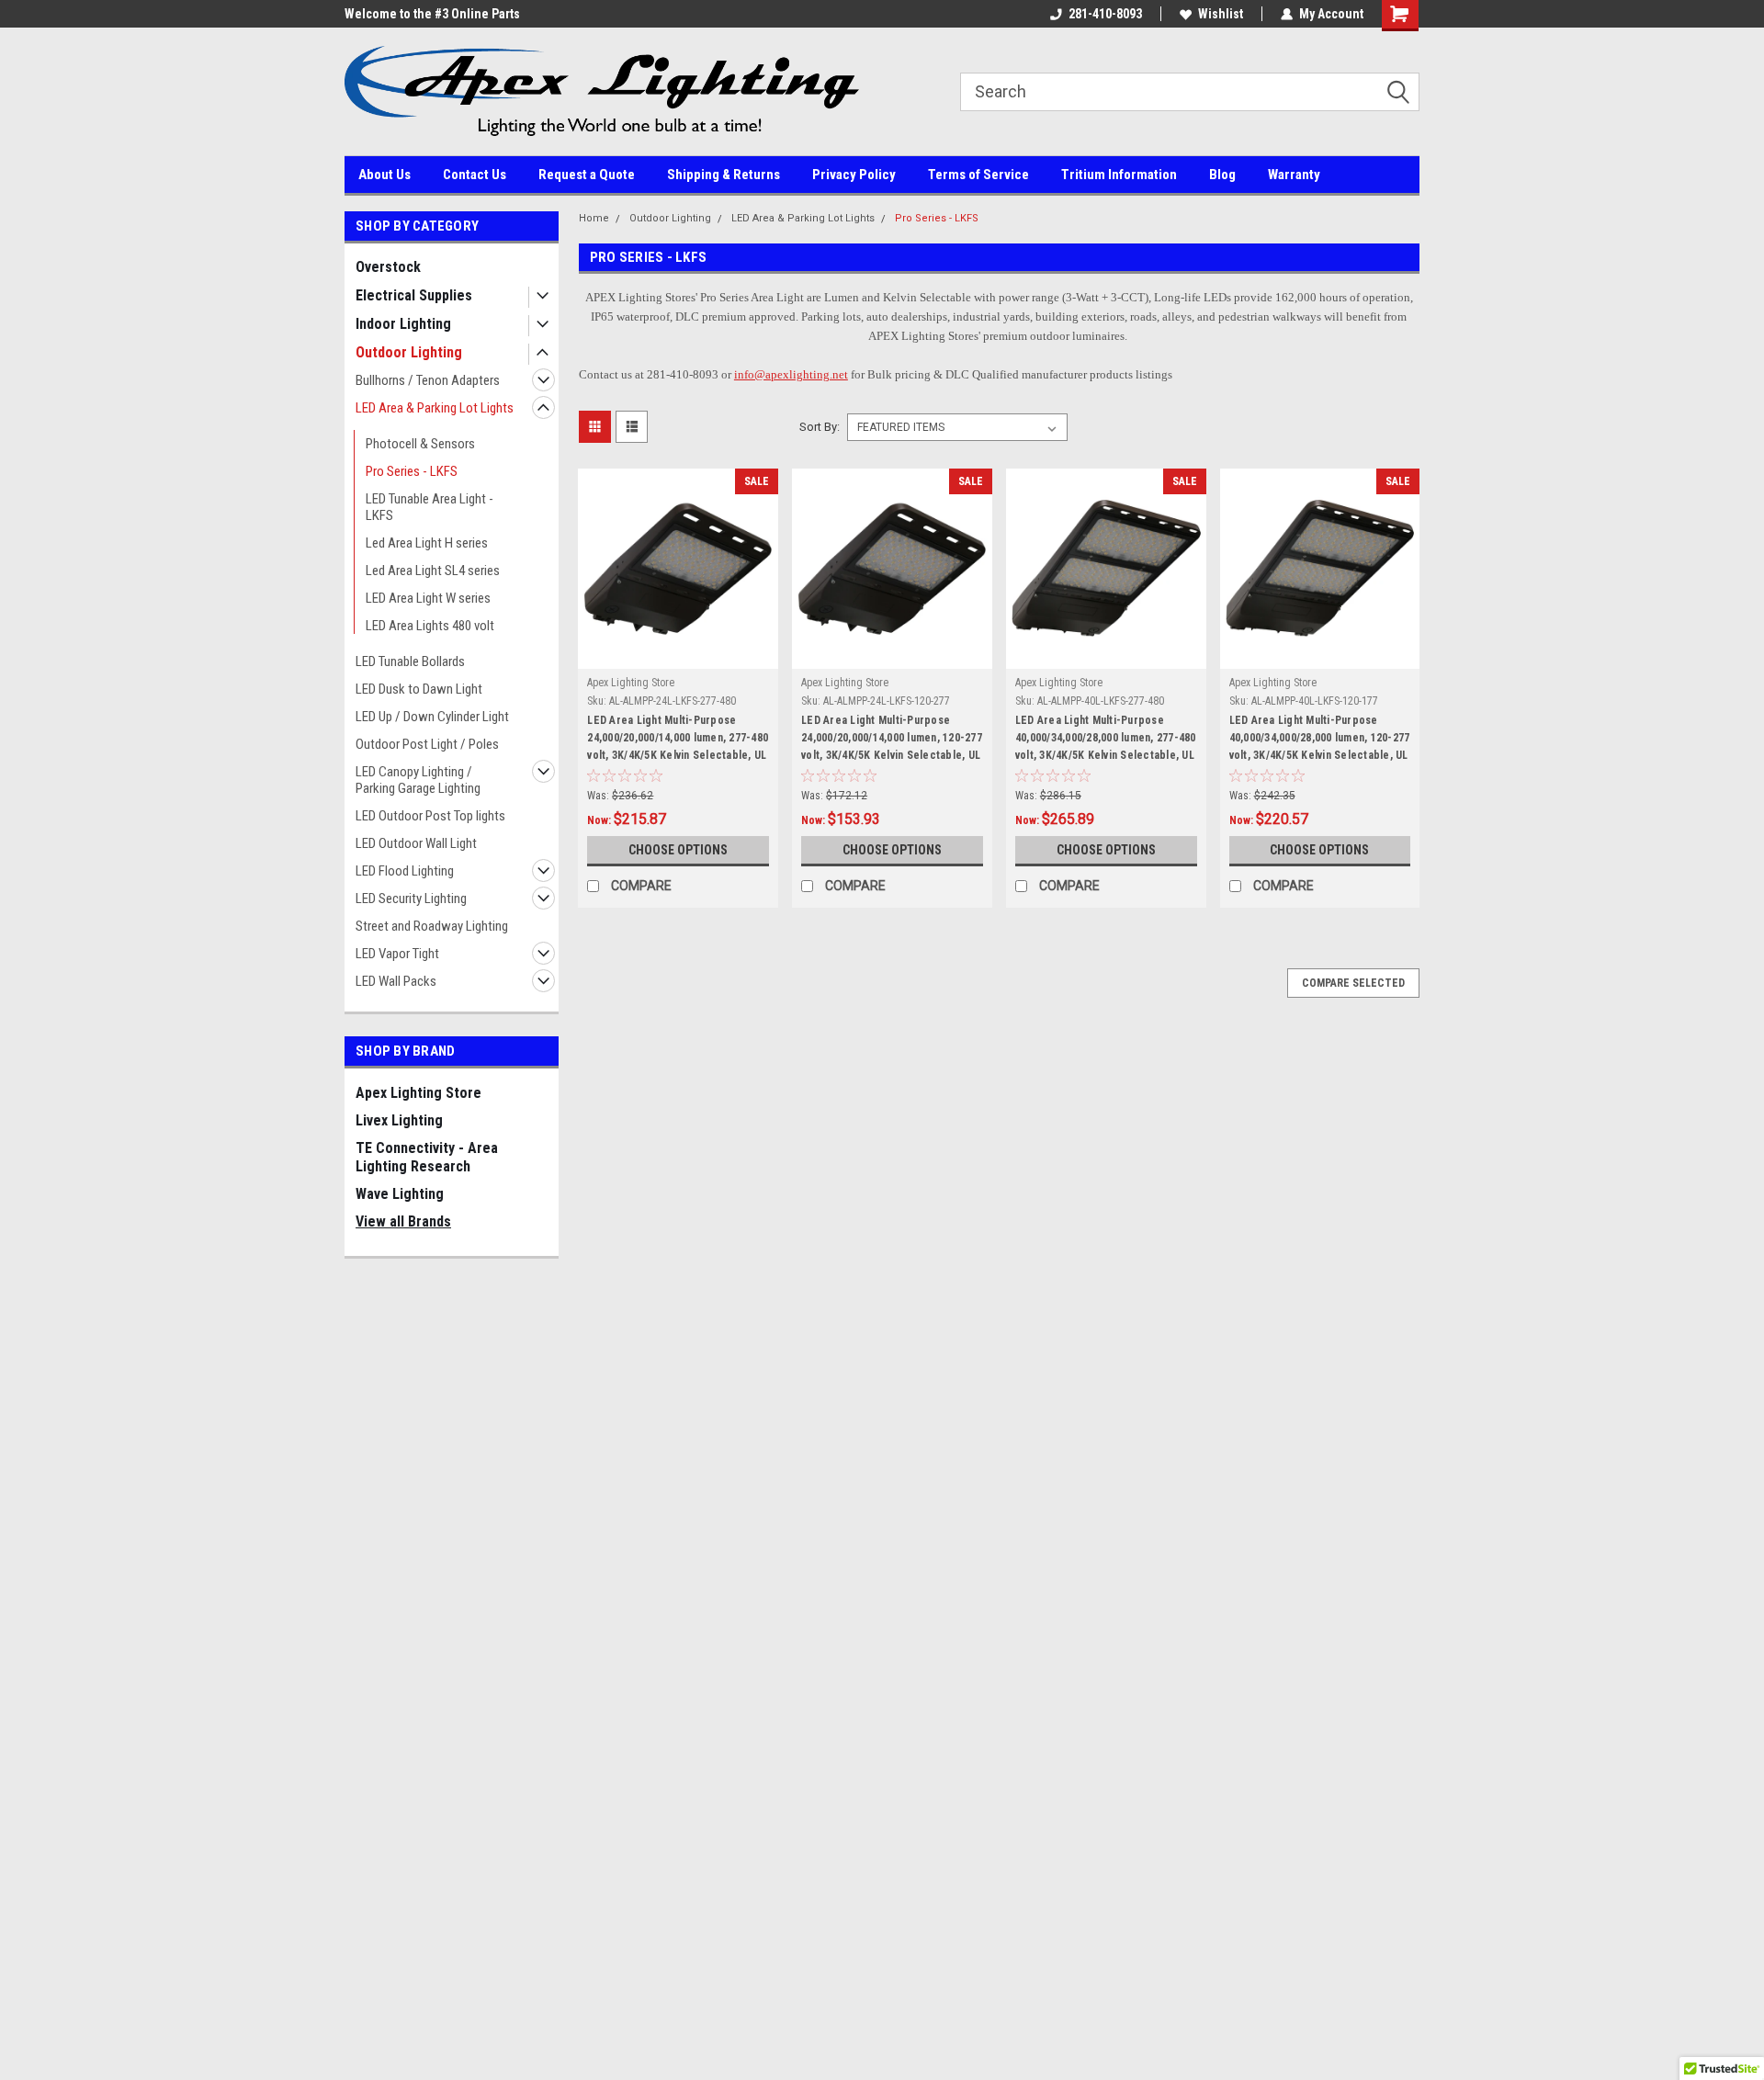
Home (594, 218)
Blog (1222, 175)
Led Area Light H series (427, 543)
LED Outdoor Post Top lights (430, 816)
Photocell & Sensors (420, 444)
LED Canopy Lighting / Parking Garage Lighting (418, 780)
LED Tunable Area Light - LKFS (430, 507)
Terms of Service (978, 175)
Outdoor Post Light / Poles (427, 744)
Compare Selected (1353, 983)
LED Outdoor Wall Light (416, 843)
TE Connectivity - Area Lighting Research (427, 1157)
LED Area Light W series (428, 598)
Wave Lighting (400, 1194)
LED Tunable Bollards (410, 661)
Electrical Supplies (414, 295)
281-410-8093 (1105, 14)
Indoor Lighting (403, 324)
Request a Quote (587, 175)
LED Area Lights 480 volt (430, 626)
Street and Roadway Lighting (432, 926)
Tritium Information (1119, 175)
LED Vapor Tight (397, 954)
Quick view (678, 655)
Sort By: (820, 427)
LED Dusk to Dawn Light (419, 689)
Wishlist (1221, 14)
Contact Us (475, 175)
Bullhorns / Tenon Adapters (428, 380)
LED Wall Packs (396, 981)
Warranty (1294, 175)
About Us (384, 175)
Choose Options (678, 850)
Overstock (388, 267)
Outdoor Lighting (409, 352)
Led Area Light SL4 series (433, 571)
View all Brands (403, 1221)
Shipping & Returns (724, 175)
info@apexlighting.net (791, 374)
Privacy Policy (854, 175)
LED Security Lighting (411, 899)
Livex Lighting (399, 1120)
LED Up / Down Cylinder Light (432, 717)
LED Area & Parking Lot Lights (435, 408)
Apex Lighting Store (418, 1093)
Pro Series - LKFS (412, 471)
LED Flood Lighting (405, 871)
